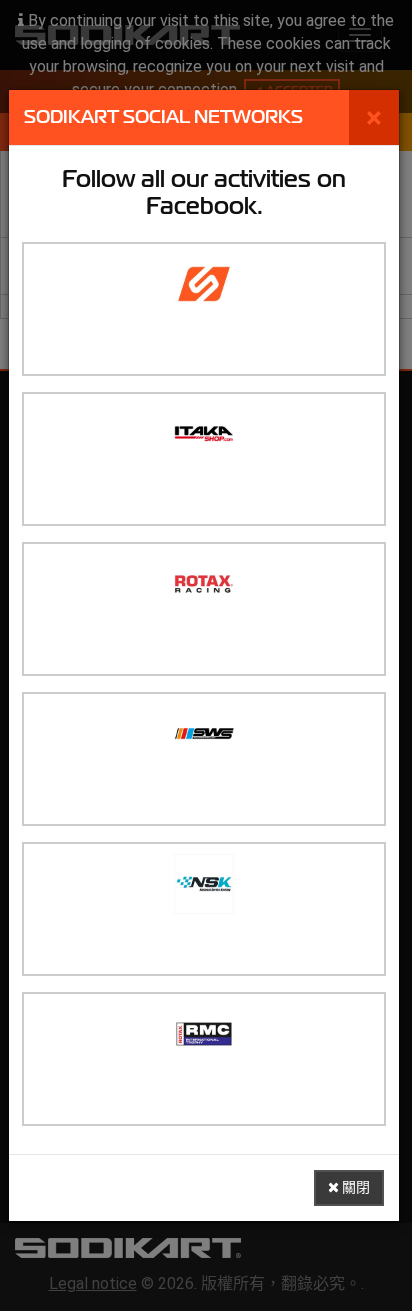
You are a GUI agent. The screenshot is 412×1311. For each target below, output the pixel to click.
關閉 (354, 1187)
